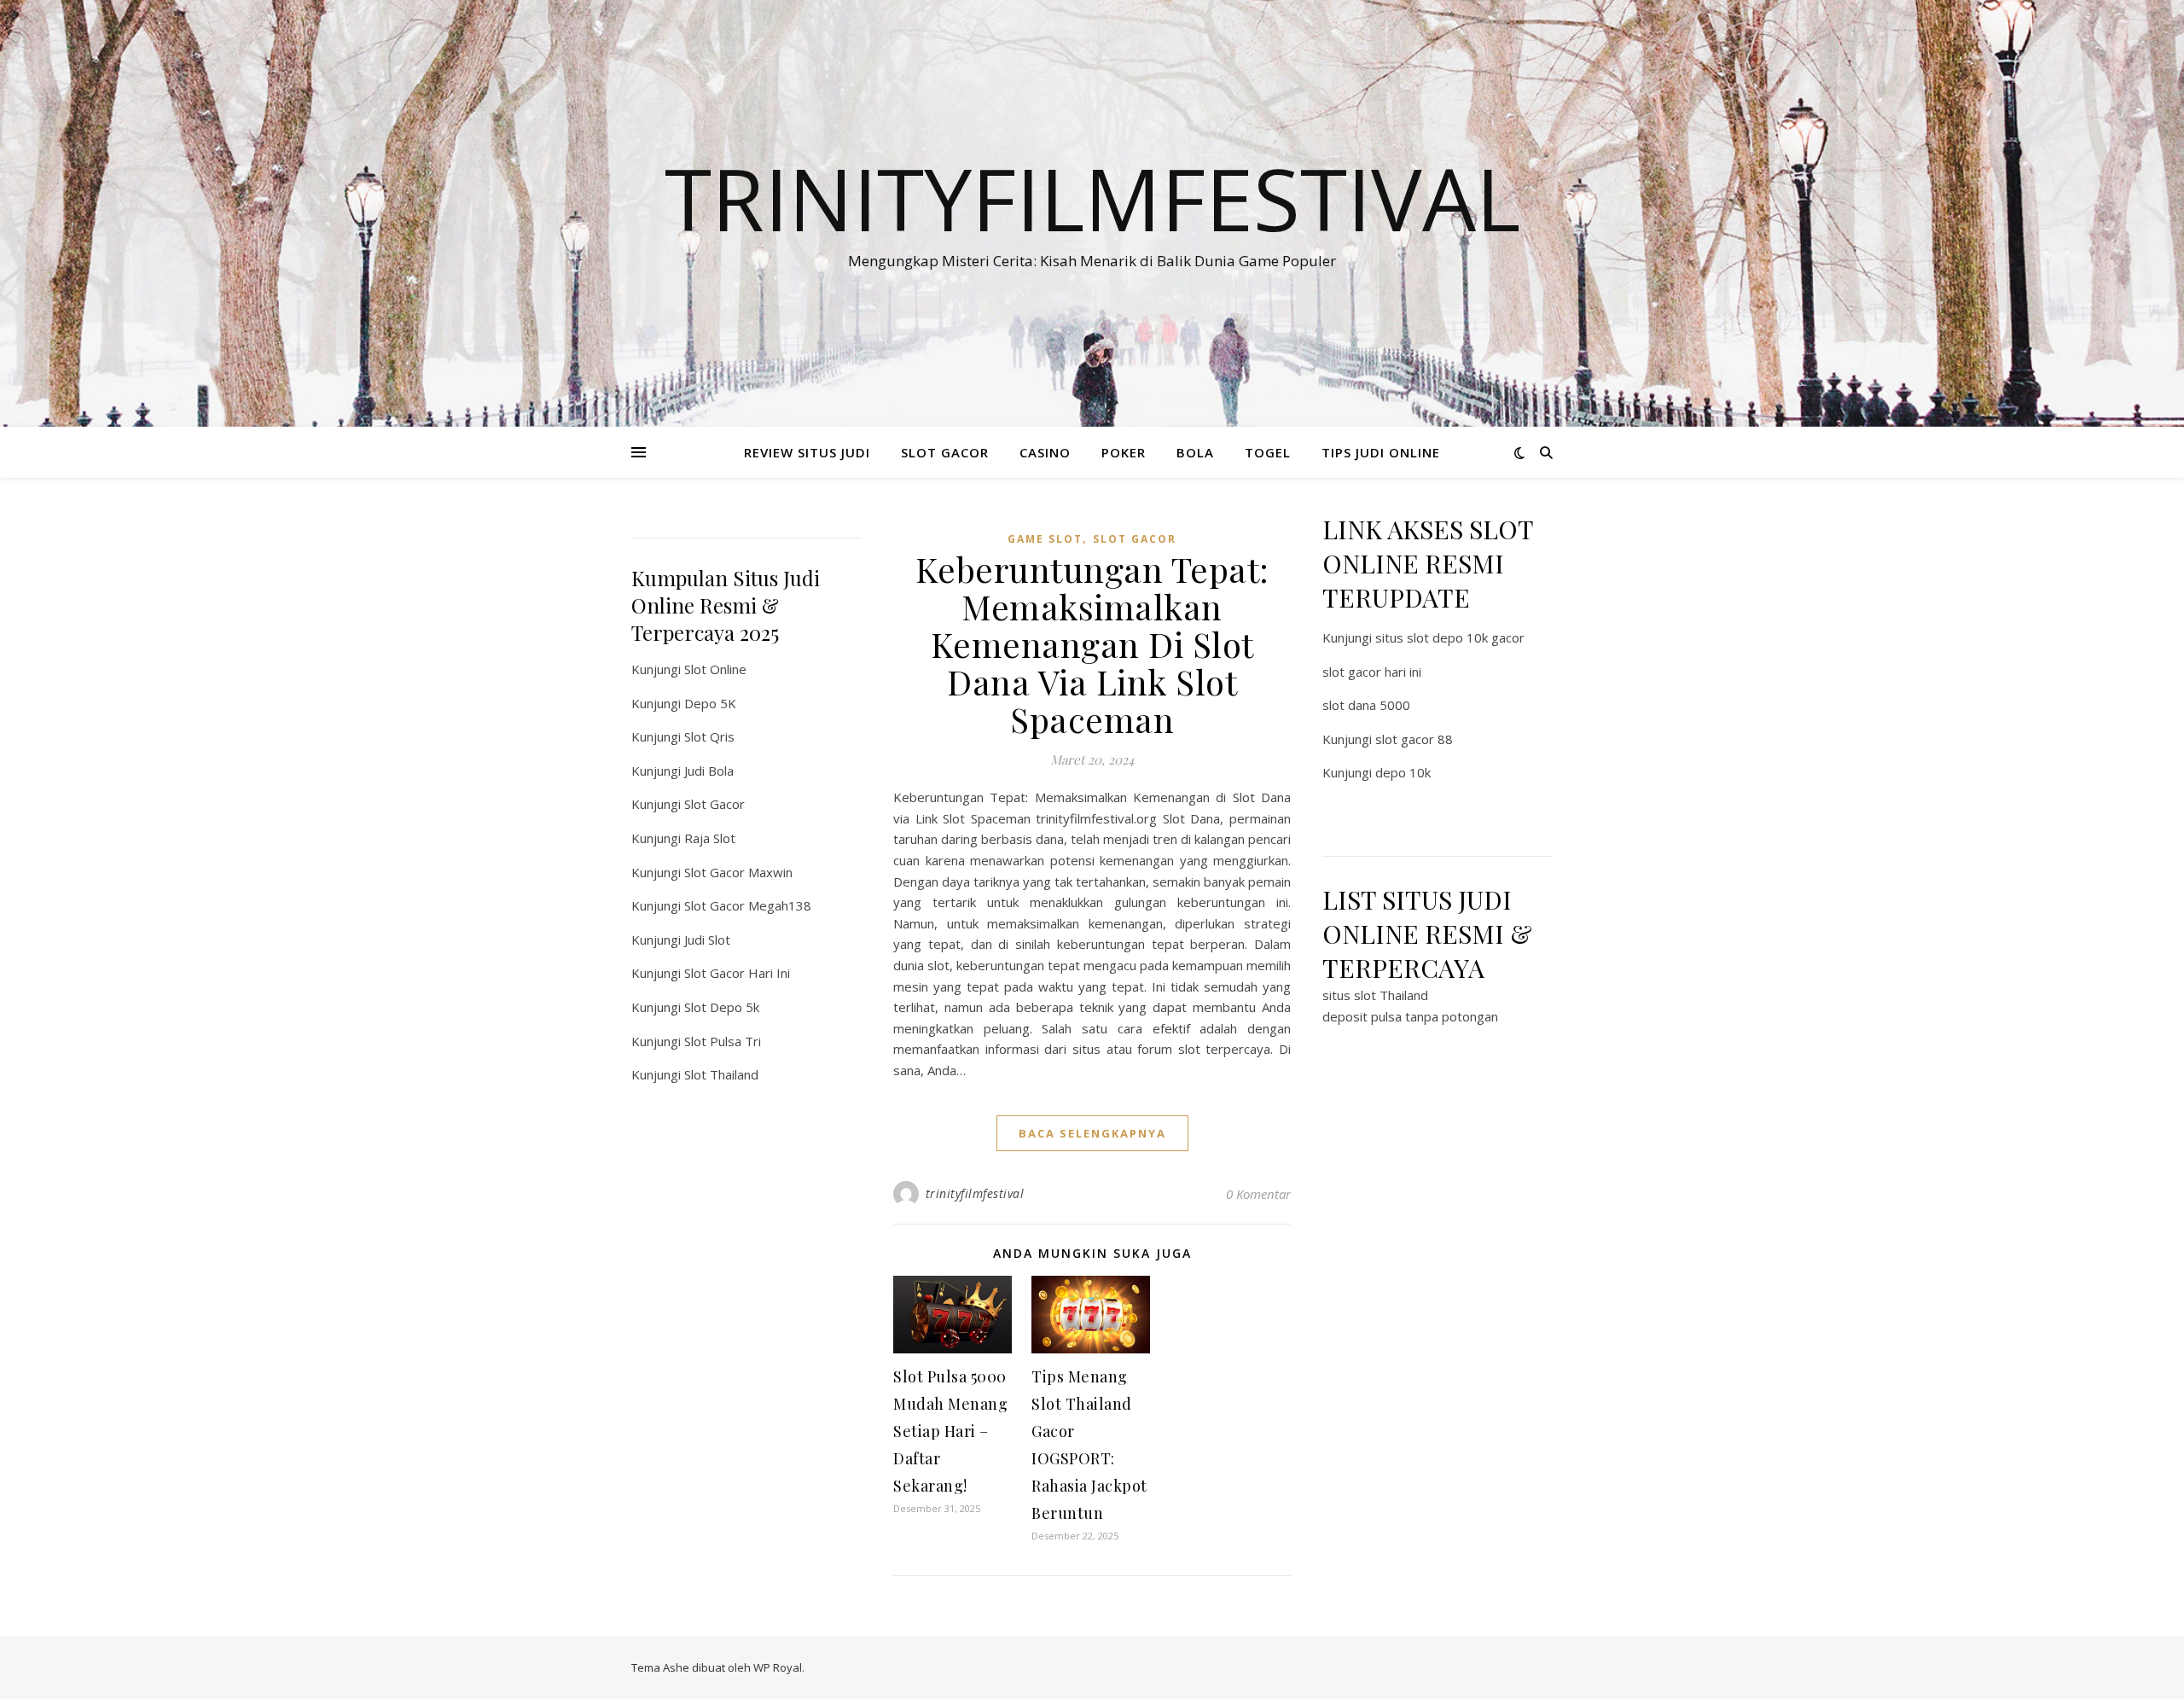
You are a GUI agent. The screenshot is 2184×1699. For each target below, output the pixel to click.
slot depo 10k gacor (1466, 637)
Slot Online (715, 669)
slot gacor (1135, 539)
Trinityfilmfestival (1092, 198)
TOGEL (1268, 452)
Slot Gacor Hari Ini (737, 973)
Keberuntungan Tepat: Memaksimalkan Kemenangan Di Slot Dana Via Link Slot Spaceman (1092, 644)
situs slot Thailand (1375, 995)
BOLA (1195, 452)
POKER (1124, 452)
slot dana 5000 (1366, 705)
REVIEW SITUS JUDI (807, 452)
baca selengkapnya (1092, 1133)
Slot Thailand (721, 1074)
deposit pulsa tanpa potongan (1410, 1016)
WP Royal (778, 1667)
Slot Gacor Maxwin (738, 872)
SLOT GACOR (945, 452)
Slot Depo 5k (722, 1007)
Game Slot (1045, 539)
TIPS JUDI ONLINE (1381, 452)
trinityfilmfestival (975, 1193)
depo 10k (1403, 772)
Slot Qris (709, 736)
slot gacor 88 (1414, 739)
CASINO (1045, 452)
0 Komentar (1258, 1194)
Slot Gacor (714, 804)
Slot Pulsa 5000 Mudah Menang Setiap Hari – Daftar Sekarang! (950, 1431)
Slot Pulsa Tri (723, 1041)
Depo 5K (710, 703)
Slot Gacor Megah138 (748, 905)
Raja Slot (710, 838)
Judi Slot (707, 940)
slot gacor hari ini (1372, 672)
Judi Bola (709, 771)
